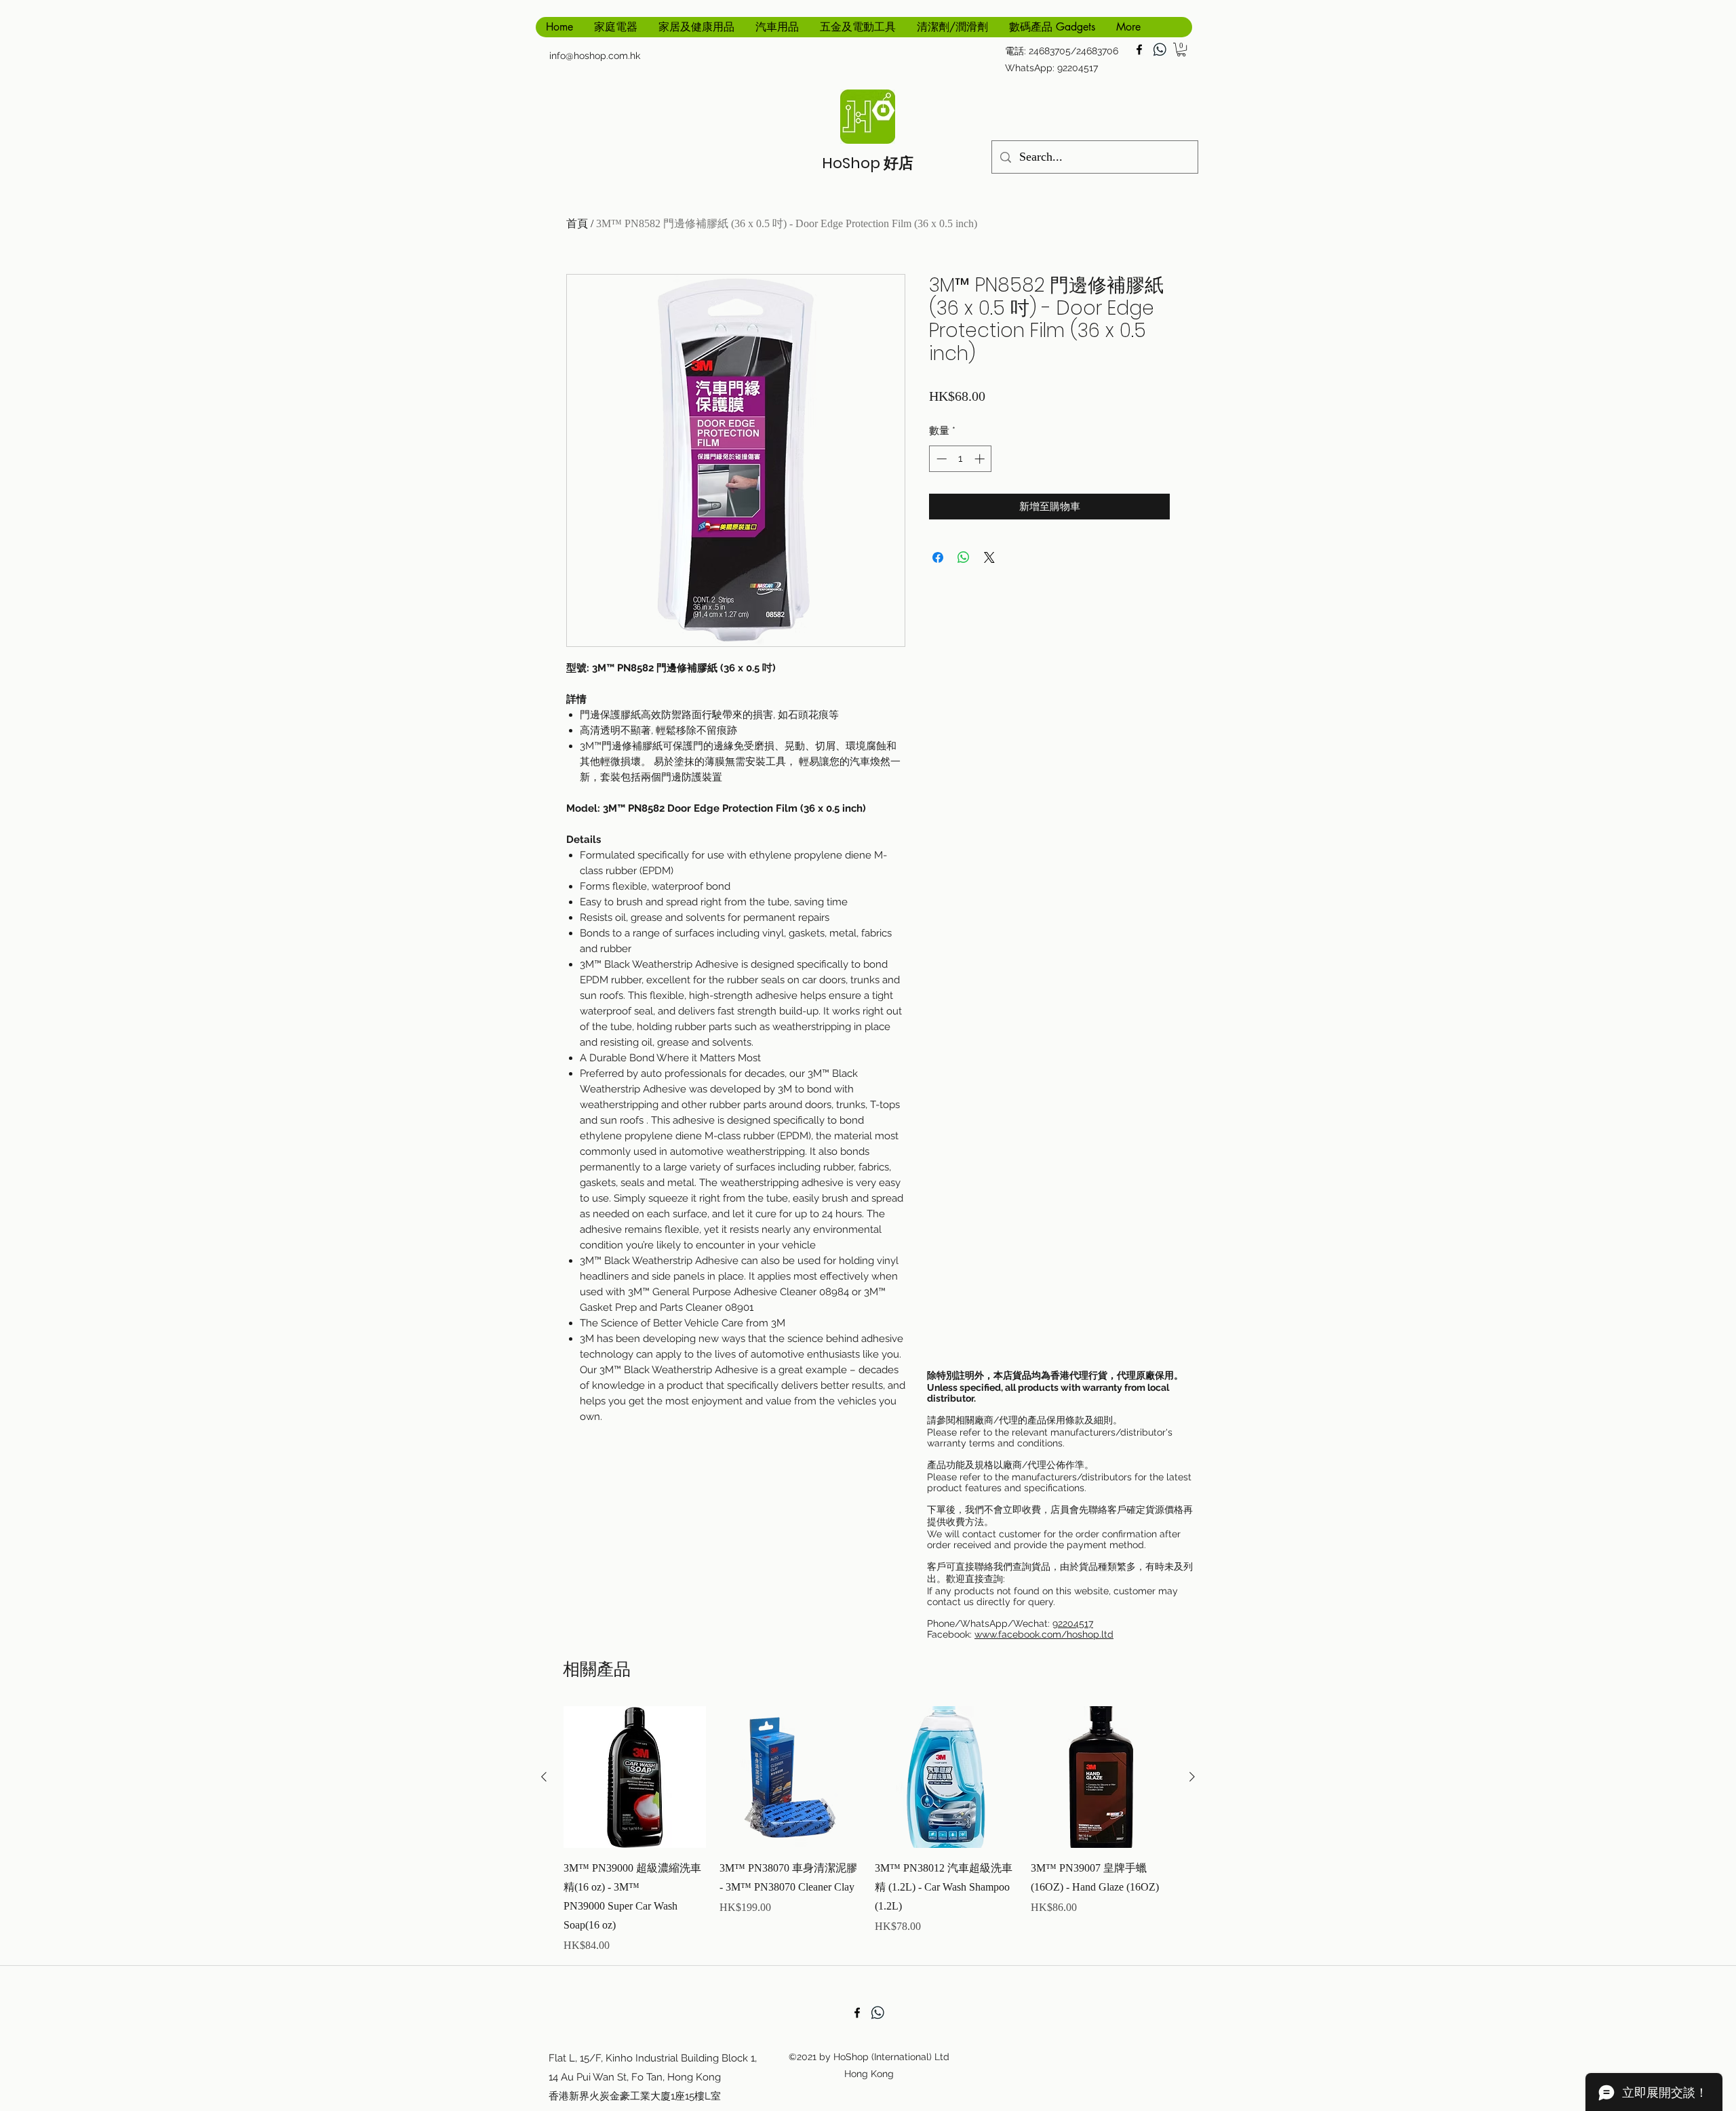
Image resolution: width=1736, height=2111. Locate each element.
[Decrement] (940, 459)
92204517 (1073, 1623)
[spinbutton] (961, 459)
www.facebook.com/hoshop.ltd (1044, 1634)
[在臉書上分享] (938, 557)
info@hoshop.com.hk (595, 56)
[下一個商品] (1192, 1777)
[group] (868, 1830)
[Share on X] (989, 557)
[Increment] (981, 459)
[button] (1181, 50)
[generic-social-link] (1160, 50)
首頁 (577, 223)
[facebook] (1139, 50)
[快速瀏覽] (635, 1777)
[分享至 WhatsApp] (964, 557)
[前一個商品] (544, 1777)
